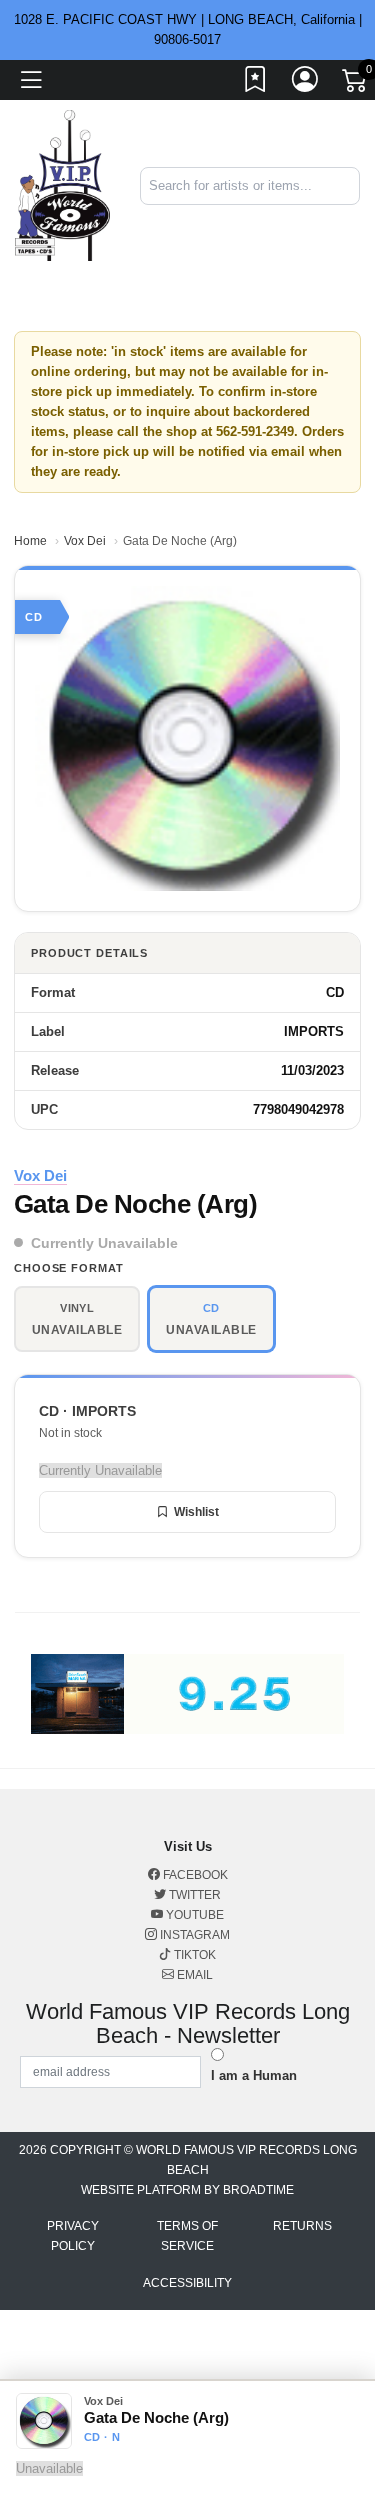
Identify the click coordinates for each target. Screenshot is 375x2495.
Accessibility (187, 2283)
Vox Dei (85, 541)
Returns (302, 2226)
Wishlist (196, 1512)
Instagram (193, 1935)
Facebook (194, 1875)
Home (30, 541)
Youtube (193, 1915)
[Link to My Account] (306, 83)
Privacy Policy (73, 2236)
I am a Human (254, 2075)
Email (193, 1975)
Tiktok (193, 1955)
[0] (356, 84)
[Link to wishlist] (256, 83)
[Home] (62, 184)
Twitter (193, 1895)
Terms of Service (187, 2236)
